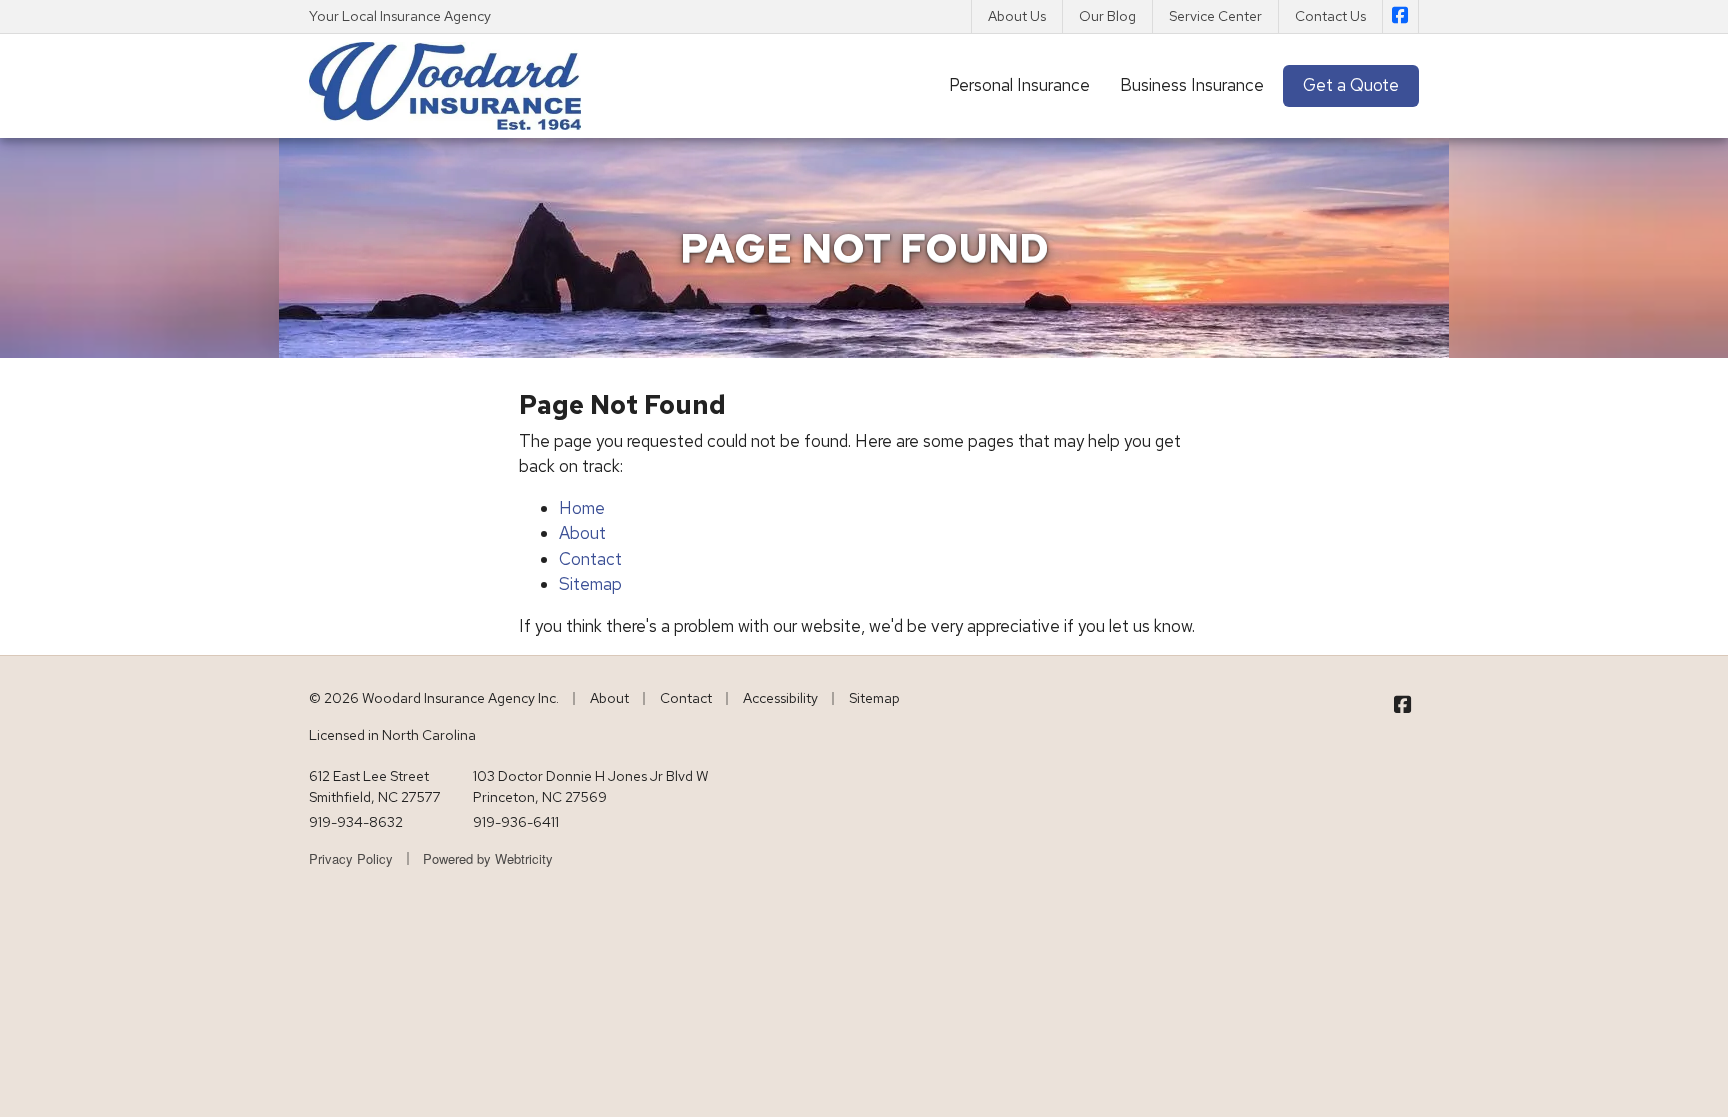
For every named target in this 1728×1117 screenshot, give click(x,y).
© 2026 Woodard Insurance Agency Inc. (434, 698)
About (582, 533)
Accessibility (780, 698)
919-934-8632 (356, 822)
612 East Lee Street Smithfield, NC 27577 (375, 786)
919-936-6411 (516, 822)
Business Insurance (1192, 85)
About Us (1017, 16)
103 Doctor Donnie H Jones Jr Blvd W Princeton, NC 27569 (591, 786)
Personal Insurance (1019, 85)
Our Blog (1107, 16)
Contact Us (1330, 16)
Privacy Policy (351, 858)
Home (582, 508)
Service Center (1215, 16)
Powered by (488, 858)
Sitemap (590, 584)
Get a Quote (1351, 85)
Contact (590, 559)
